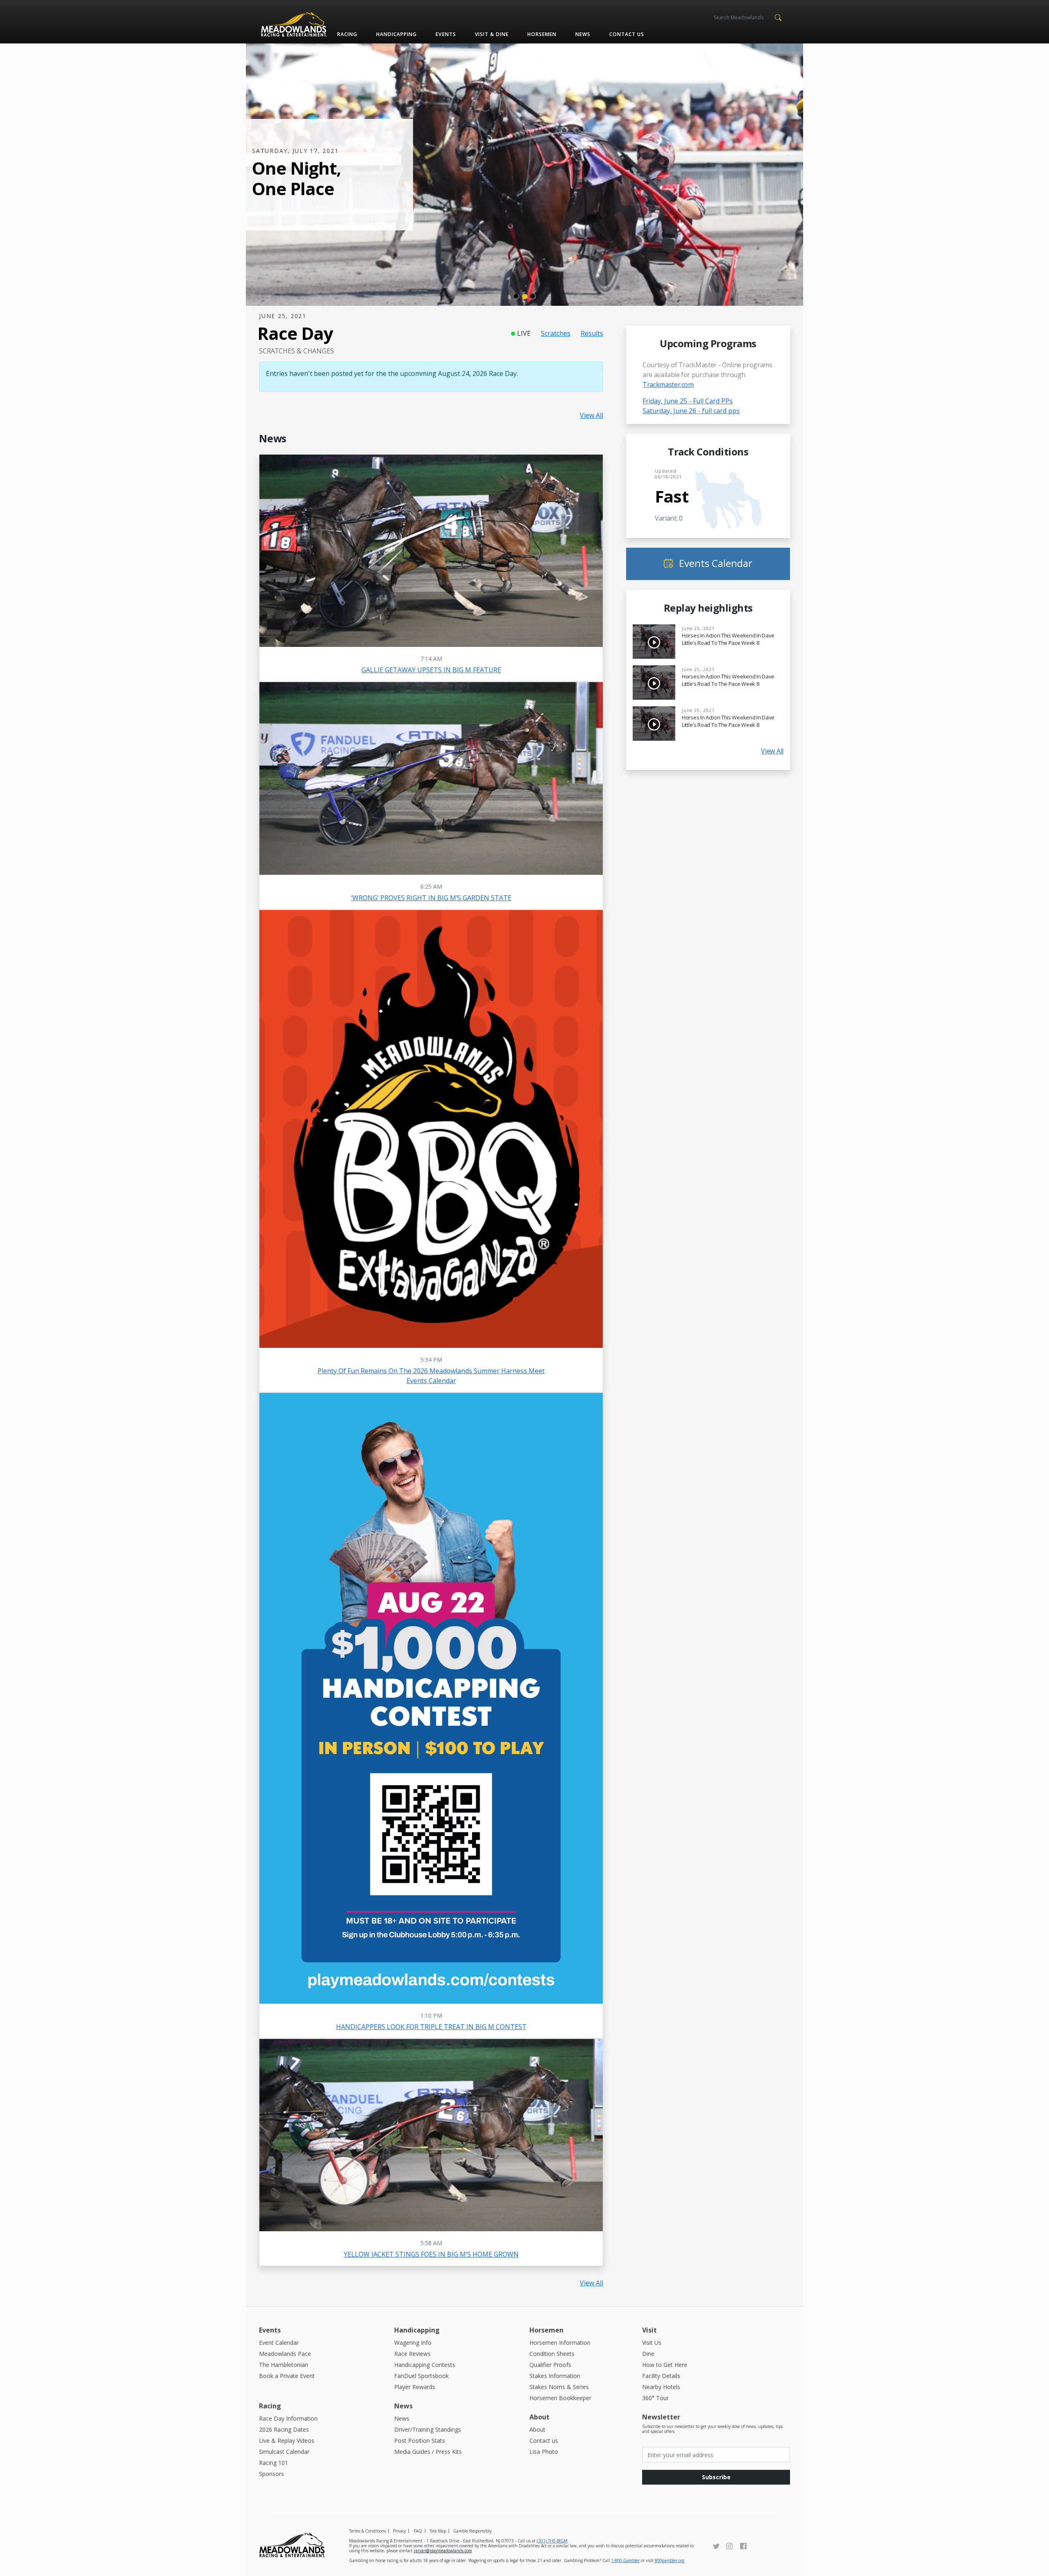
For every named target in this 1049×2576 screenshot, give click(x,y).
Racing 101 (274, 2463)
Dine (648, 2354)
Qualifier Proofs (550, 2365)
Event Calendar (279, 2343)
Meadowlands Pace (285, 2354)
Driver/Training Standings (428, 2429)
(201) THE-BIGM (552, 2541)
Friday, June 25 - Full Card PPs (688, 401)
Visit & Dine (492, 34)
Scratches (556, 333)
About (537, 2429)
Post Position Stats (420, 2441)
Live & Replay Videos (287, 2441)
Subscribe (716, 2477)
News (583, 34)
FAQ (418, 2531)
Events (446, 34)
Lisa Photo (544, 2452)
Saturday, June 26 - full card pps (691, 411)
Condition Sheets (552, 2354)
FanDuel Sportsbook (421, 2376)
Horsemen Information (560, 2343)
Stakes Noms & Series (559, 2387)
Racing (347, 34)
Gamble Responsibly (472, 2531)
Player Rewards (415, 2387)
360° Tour (655, 2398)
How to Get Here (665, 2365)
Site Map (438, 2531)
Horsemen (542, 34)
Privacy (400, 2531)
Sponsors (271, 2474)
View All (591, 415)
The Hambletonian (284, 2365)
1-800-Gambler (625, 2560)
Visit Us (652, 2343)
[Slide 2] (524, 296)
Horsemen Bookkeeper (560, 2398)
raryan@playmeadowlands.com (443, 2551)
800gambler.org (670, 2560)
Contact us (627, 34)
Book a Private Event (287, 2376)
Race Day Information (288, 2418)
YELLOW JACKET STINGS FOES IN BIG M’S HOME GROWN (431, 2254)
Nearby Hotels (661, 2387)
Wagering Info (413, 2343)
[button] (778, 17)
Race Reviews (412, 2354)
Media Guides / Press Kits (428, 2452)
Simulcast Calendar (284, 2452)
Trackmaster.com (668, 385)
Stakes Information (555, 2376)
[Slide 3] (533, 296)
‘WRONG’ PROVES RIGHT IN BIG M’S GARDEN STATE (431, 898)
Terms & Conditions (368, 2531)
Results (592, 333)
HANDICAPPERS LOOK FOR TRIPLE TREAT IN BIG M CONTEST (431, 2027)
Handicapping (396, 34)
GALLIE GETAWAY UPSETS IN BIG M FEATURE (431, 670)
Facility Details (661, 2376)
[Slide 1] (516, 296)
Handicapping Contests (425, 2365)
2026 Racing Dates (284, 2429)
